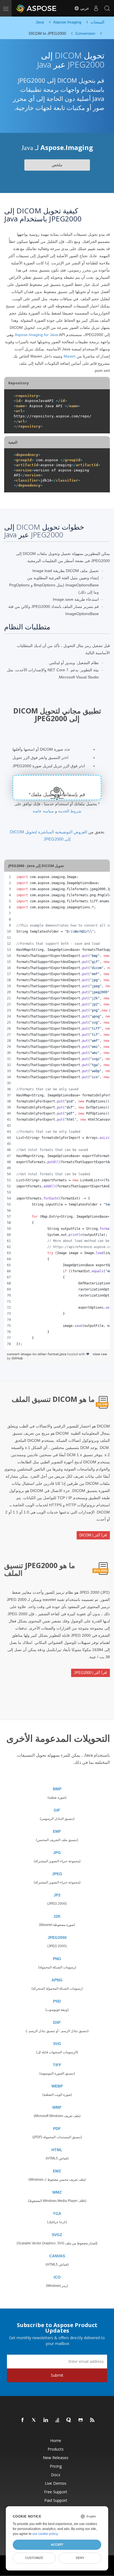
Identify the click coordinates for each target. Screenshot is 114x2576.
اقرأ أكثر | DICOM (93, 1535)
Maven (70, 356)
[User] (96, 8)
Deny (80, 2558)
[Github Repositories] (81, 2420)
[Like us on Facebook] (23, 2420)
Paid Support (56, 2500)
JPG (57, 1853)
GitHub (17, 1358)
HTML (57, 2150)
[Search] (107, 8)
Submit (57, 2375)
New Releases (56, 2458)
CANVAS (57, 2256)
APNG (57, 1980)
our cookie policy (45, 2534)
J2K (57, 1916)
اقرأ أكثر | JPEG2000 (90, 1673)
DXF (57, 2022)
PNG (57, 1959)
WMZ (57, 2192)
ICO (57, 2277)
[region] (57, 1110)
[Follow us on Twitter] (34, 2420)
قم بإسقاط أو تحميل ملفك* (57, 795)
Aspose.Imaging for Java (36, 335)
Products (56, 2449)
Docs (56, 2475)
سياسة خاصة (43, 811)
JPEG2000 (57, 1938)
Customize (34, 2558)
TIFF (57, 2065)
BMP (57, 1789)
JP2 (57, 1895)
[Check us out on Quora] (69, 2420)
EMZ (57, 2171)
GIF (57, 1810)
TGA (57, 2213)
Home (56, 2441)
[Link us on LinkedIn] (46, 2420)
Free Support (56, 2492)
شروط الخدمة (70, 811)
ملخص (57, 165)
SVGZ (57, 2235)
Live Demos (56, 2483)
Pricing (56, 2466)
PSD (57, 2001)
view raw (100, 1354)
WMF (57, 2107)
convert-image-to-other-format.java (37, 1354)
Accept (57, 2545)
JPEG (57, 1874)
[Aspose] (37, 8)
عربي (84, 8)
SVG (57, 2044)
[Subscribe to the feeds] (92, 2420)
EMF (57, 1831)
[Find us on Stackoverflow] (58, 2420)
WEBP (57, 2086)
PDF (57, 2129)
